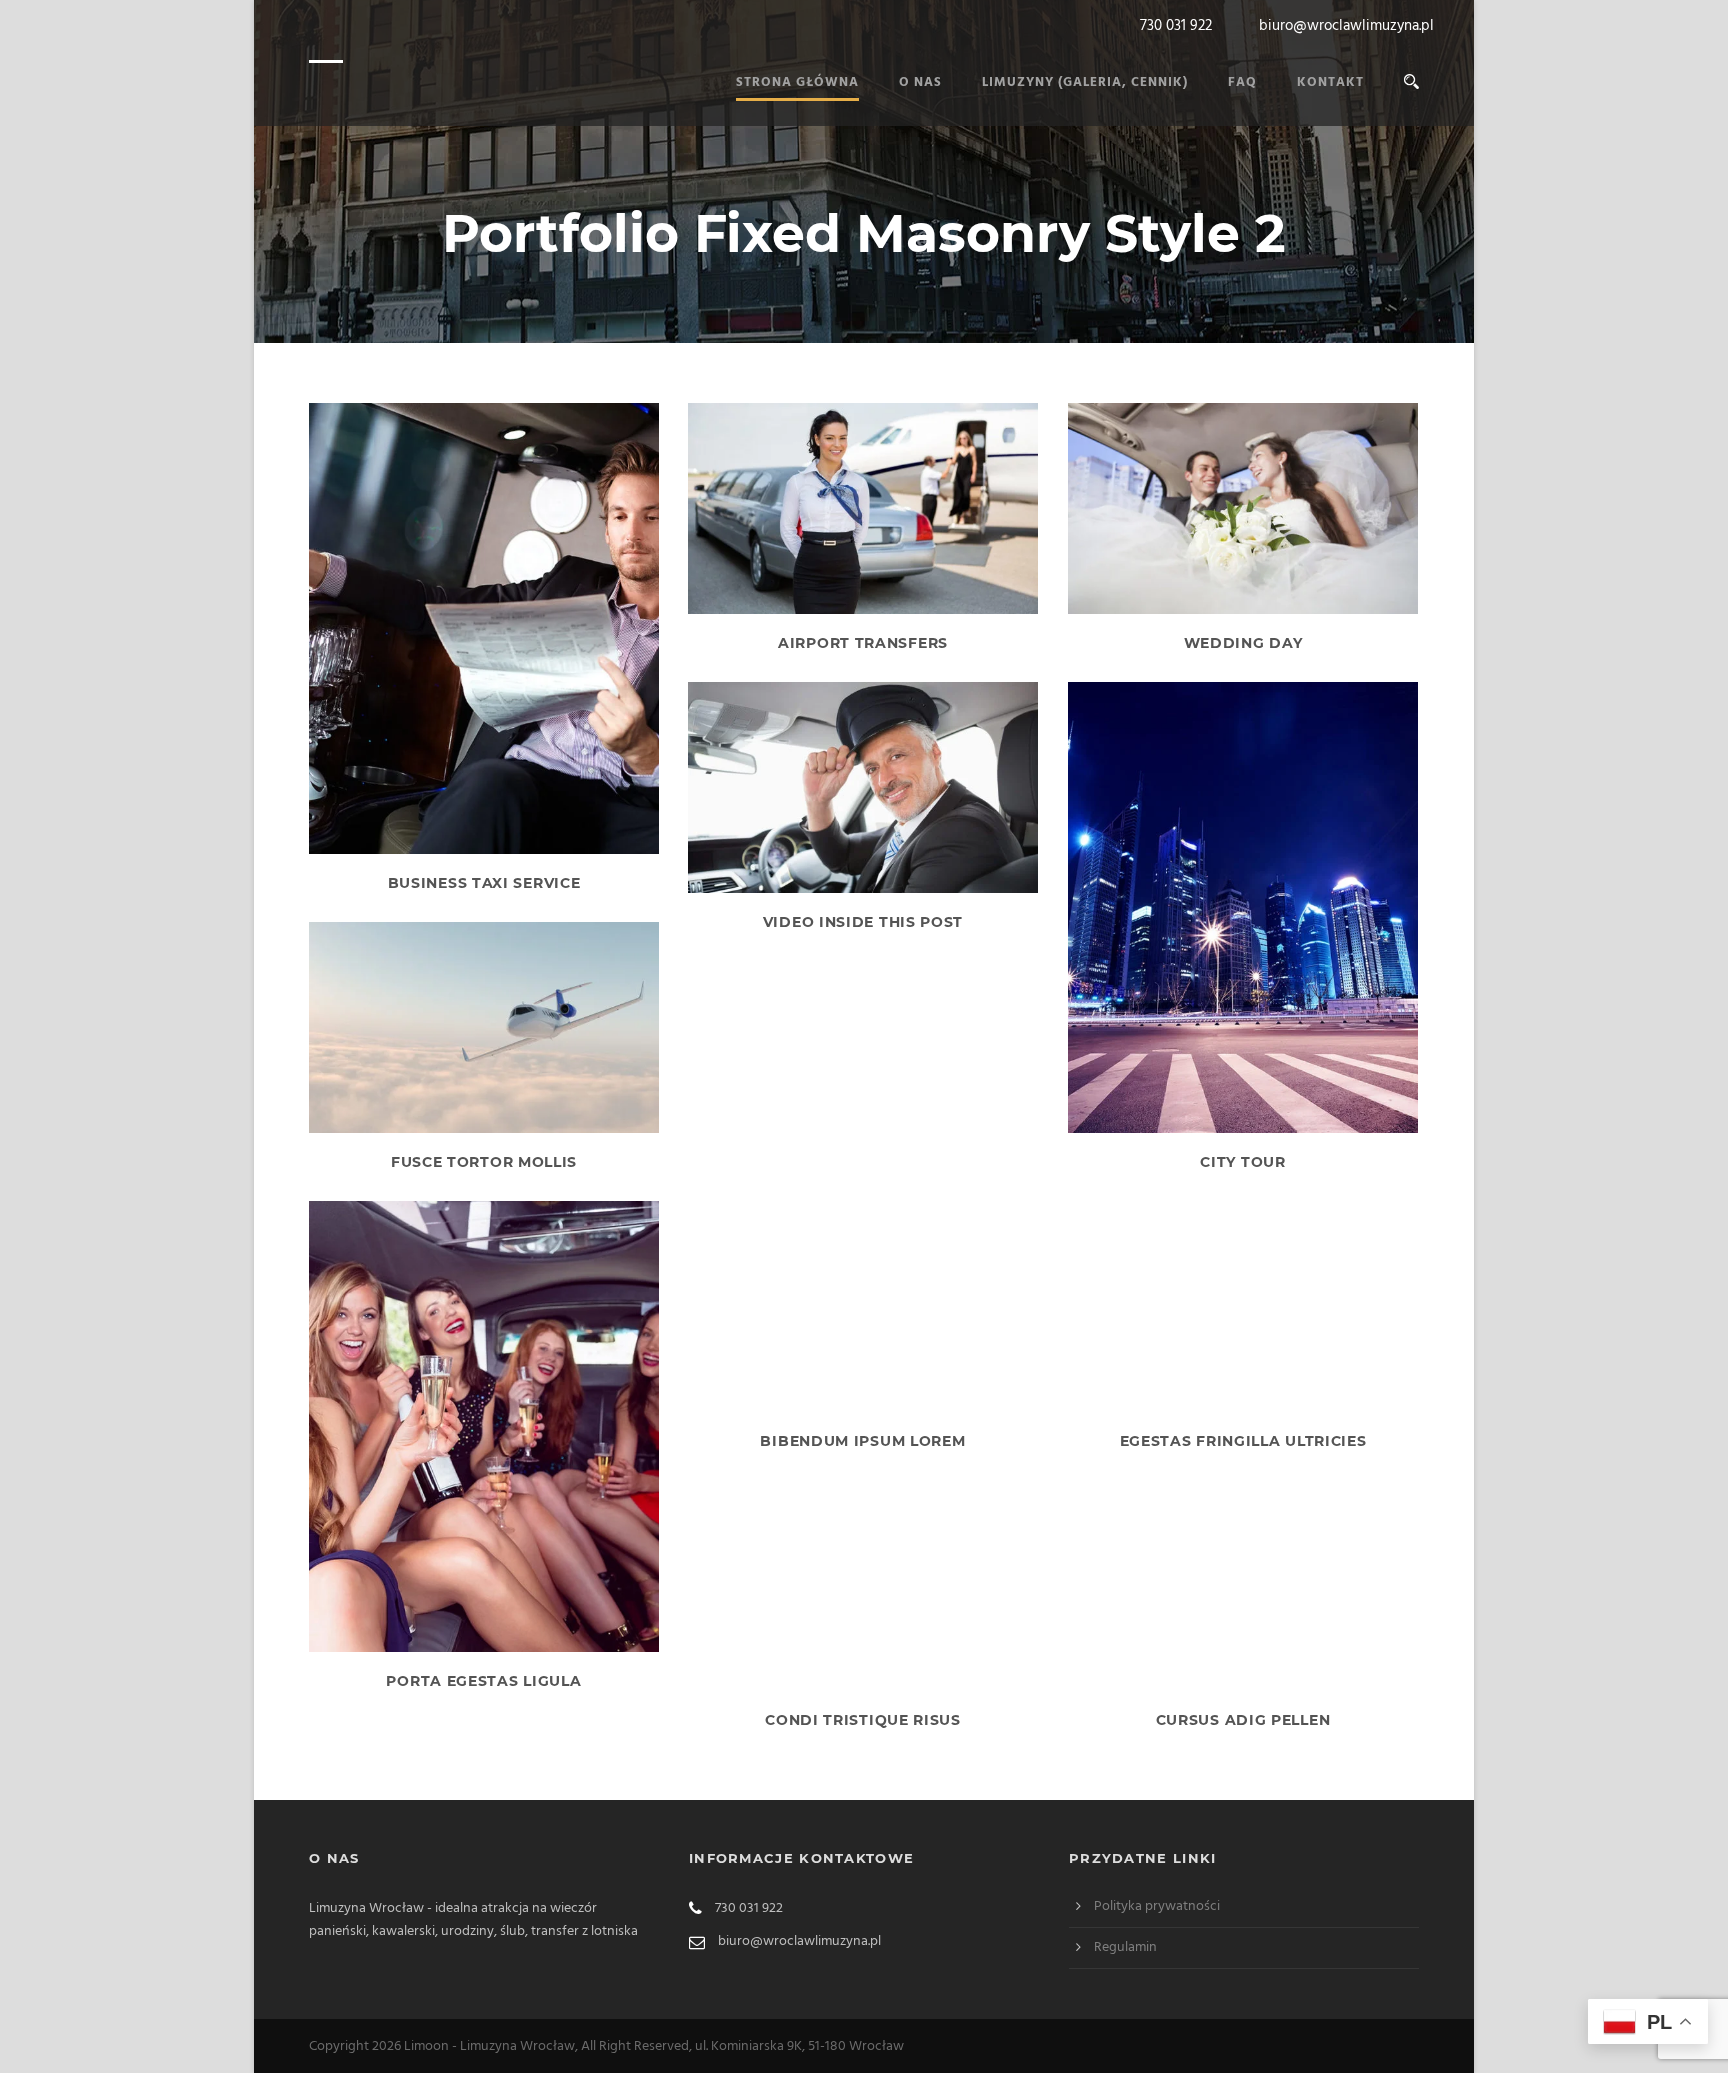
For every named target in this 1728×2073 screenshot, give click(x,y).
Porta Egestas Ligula (483, 1681)
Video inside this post (863, 922)
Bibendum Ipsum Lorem (862, 1441)
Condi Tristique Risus (863, 1720)
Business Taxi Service (484, 883)
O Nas (920, 82)
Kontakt (1330, 82)
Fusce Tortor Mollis (484, 1162)
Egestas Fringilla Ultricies (1243, 1441)
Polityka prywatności (1157, 1906)
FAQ (1242, 82)
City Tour (1242, 1162)
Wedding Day (1243, 643)
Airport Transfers (863, 643)
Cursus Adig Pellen (1243, 1720)
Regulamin (1125, 1947)
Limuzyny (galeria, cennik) (1085, 82)
